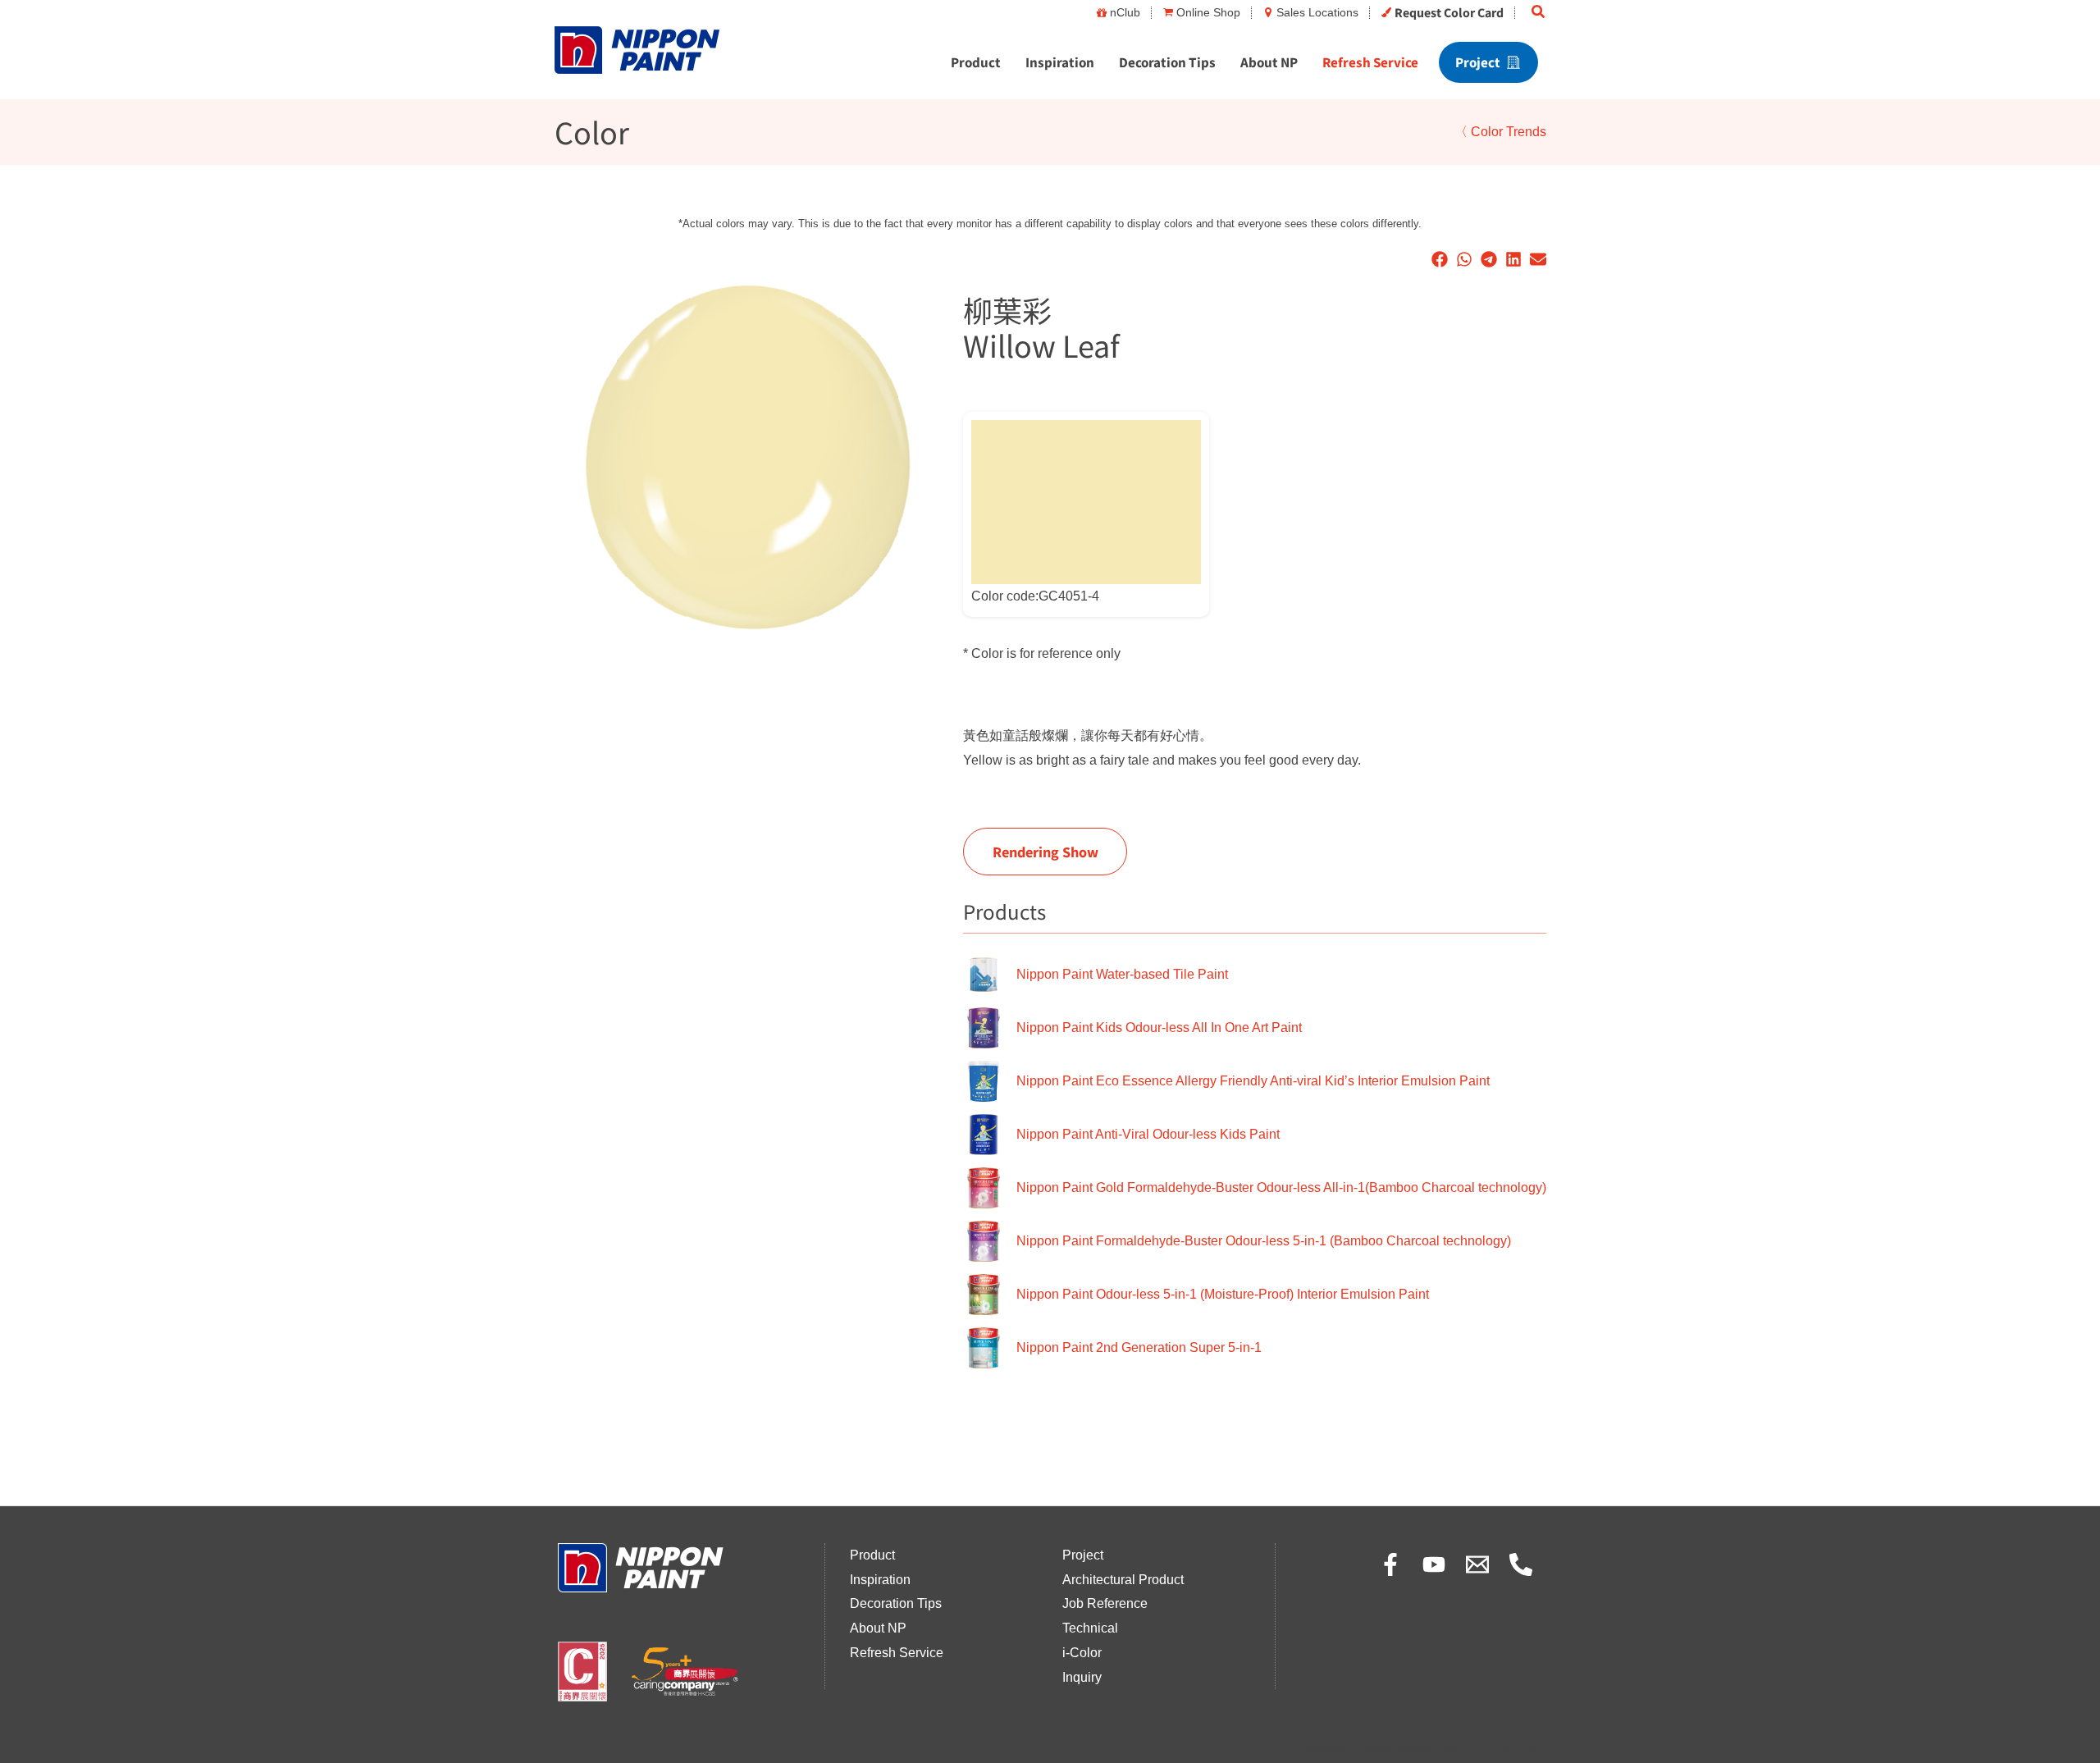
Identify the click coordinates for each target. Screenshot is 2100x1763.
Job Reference (1105, 1603)
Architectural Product (1123, 1580)
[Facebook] (1390, 1564)
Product (976, 62)
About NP (1269, 62)
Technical (1090, 1628)
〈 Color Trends (1500, 132)
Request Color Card (1449, 12)
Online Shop (1208, 12)
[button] (1539, 12)
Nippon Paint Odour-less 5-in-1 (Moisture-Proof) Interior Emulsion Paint (1223, 1294)
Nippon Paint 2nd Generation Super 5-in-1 (1139, 1347)
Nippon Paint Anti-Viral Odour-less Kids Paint (1148, 1134)
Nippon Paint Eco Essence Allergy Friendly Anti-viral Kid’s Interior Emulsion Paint (1253, 1081)
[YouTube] (1434, 1564)
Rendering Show (1045, 852)
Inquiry (1082, 1677)
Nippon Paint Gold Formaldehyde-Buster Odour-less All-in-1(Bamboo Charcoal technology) (1281, 1188)
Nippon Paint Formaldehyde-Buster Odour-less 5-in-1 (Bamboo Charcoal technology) (1264, 1241)
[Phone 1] (1521, 1564)
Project (1478, 62)
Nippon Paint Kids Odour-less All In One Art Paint (1159, 1028)
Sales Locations (1317, 12)
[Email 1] (1477, 1564)
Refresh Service (1370, 62)
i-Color (1082, 1653)
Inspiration (1060, 62)
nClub (1125, 12)
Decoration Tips (1167, 62)
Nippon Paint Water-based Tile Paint (1122, 974)
